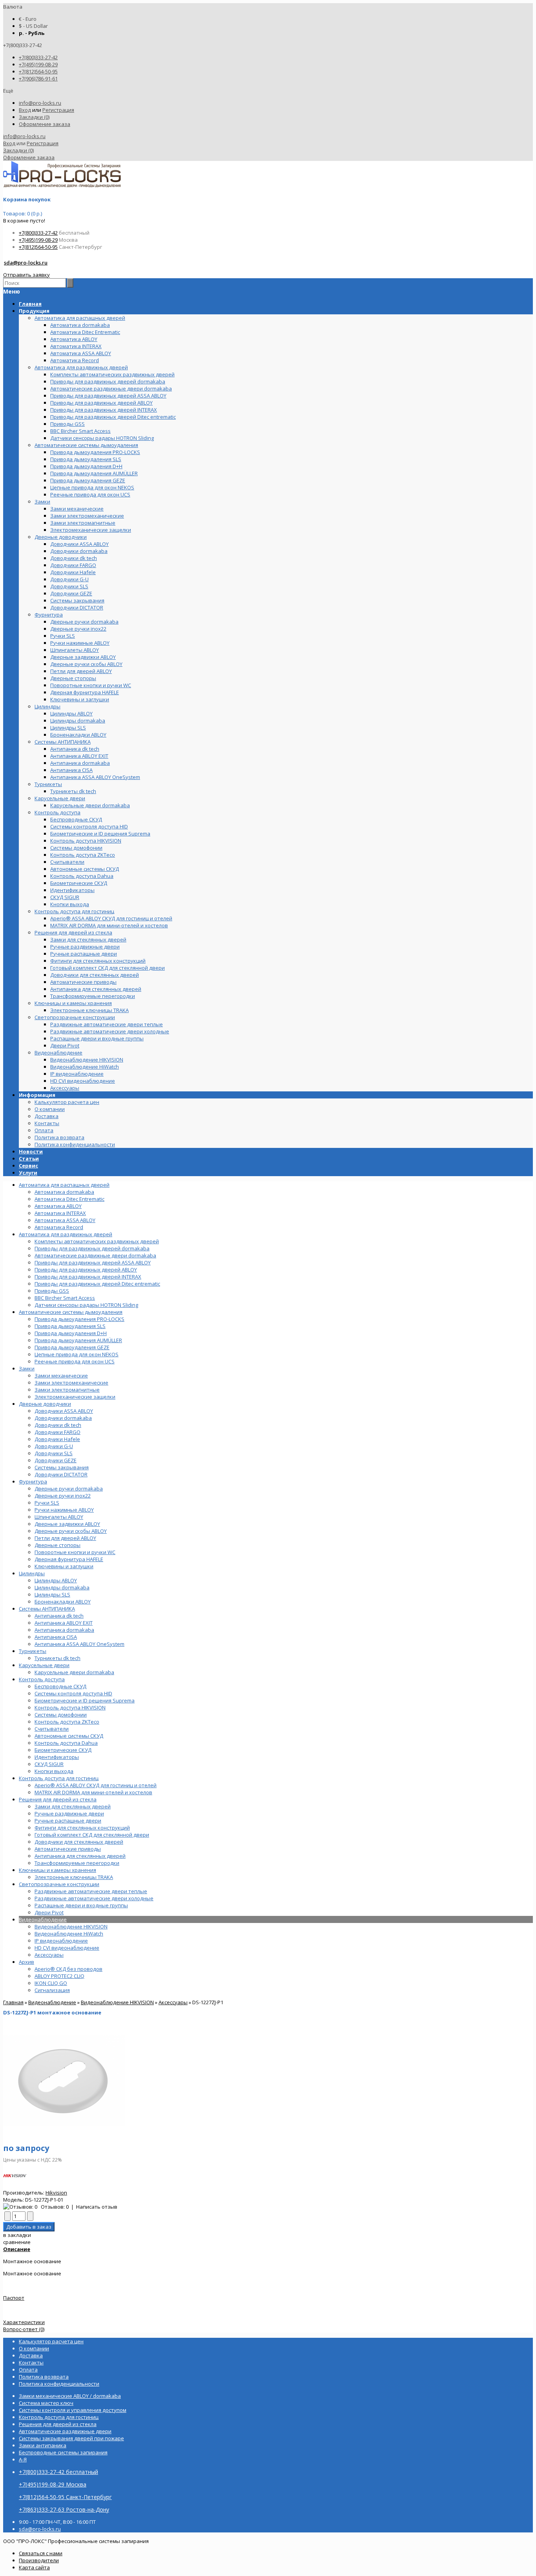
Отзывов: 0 (55, 2207)
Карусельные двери (44, 1665)
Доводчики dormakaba (63, 1418)
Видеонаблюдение (43, 1919)
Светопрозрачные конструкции (59, 1884)
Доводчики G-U (54, 1446)
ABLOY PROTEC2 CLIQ (59, 1976)
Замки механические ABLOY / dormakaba (70, 2396)
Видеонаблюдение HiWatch (69, 1934)
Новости (31, 1151)
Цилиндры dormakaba (62, 1587)
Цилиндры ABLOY (56, 1580)
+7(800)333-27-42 (38, 57)
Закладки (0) (34, 117)
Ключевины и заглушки (64, 1566)
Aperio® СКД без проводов (68, 1969)
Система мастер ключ (46, 2403)
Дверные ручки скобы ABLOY (71, 1531)
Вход (25, 110)
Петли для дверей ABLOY (65, 1538)
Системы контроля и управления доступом (73, 2410)
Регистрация (58, 110)
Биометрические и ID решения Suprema (85, 1700)
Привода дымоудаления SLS (70, 1326)
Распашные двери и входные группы (81, 1905)
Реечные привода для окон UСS (75, 1361)
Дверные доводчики (45, 1404)
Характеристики (24, 2322)
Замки (27, 1368)
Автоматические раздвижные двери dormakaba (95, 1255)
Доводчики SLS (54, 1453)
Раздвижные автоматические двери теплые (91, 1891)
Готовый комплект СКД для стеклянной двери (92, 1835)
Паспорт (14, 2298)
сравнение (17, 2242)
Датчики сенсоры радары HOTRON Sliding (86, 1305)
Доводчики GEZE (56, 1460)
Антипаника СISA (56, 1637)
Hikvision (56, 2193)
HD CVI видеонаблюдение (67, 1948)
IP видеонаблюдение (61, 1941)
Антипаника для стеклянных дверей (80, 1856)
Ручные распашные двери (68, 1821)
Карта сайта (34, 2567)
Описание (17, 2249)
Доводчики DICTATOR (61, 1474)
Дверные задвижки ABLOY (67, 1524)
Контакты (47, 1123)
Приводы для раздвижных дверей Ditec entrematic (97, 1284)
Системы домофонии (61, 1715)
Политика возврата (59, 1137)
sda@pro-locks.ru (26, 263)
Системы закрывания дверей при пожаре (71, 2438)
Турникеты (33, 1651)
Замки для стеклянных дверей (73, 1806)
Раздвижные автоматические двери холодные (94, 1898)
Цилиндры (32, 1573)
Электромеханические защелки (75, 1397)
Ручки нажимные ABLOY (64, 1510)
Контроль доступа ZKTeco (67, 1722)
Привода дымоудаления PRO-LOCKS (79, 1319)
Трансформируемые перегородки (77, 1863)
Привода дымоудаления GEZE (72, 1347)
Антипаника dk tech (59, 1616)
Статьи (29, 1158)
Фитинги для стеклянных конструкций (82, 1828)
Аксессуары (49, 1955)
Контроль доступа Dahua (66, 1743)
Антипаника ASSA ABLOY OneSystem (79, 1644)
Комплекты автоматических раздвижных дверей (97, 1241)
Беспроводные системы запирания (63, 2452)
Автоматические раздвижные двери (65, 2431)
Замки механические (61, 1376)
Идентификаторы (57, 1757)
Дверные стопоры (57, 1545)
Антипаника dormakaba (64, 1630)
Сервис (28, 1166)
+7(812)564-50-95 (38, 71)
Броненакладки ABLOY (63, 1602)
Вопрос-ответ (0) (24, 2329)
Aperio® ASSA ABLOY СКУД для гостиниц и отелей (96, 1785)
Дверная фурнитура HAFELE (69, 1559)
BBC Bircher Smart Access (65, 1298)
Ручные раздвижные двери (69, 1813)
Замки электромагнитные (67, 1390)
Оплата (44, 1130)
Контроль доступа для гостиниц (59, 1778)
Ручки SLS (47, 1503)
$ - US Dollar (33, 26)
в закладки (17, 2235)
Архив (26, 1962)
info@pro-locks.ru (40, 103)
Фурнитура (33, 1481)
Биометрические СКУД (63, 1750)
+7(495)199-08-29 (38, 64)
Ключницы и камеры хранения (57, 1870)
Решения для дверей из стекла (58, 1799)
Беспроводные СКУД (60, 1686)
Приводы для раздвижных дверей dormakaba (92, 1248)
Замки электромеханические (71, 1383)
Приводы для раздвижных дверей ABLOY (86, 1270)
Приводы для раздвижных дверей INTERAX (88, 1277)
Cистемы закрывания (62, 1467)
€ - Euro (28, 19)
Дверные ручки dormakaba (69, 1489)
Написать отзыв (97, 2207)
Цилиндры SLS (52, 1594)
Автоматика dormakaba (64, 1192)
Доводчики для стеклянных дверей (79, 1842)
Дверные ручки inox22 (63, 1496)
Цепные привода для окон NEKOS (77, 1354)
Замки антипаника (43, 2445)
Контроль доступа (42, 1679)
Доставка (46, 1116)
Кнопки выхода (54, 1771)
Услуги (28, 1173)
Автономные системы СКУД (69, 1736)
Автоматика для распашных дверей (64, 1185)
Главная (13, 2002)
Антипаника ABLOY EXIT (64, 1623)
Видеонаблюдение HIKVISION (71, 1927)
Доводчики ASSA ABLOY (64, 1411)
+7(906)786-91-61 (38, 78)
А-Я (23, 2459)
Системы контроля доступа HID (73, 1693)
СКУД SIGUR (49, 1764)
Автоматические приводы (68, 1849)
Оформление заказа (45, 124)
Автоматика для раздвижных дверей (66, 1234)
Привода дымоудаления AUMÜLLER (78, 1340)
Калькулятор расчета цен (67, 1102)
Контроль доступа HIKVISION (70, 1708)
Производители (39, 2560)
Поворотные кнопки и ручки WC (75, 1552)
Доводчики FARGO (57, 1432)
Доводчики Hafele (57, 1439)
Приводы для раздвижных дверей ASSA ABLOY (93, 1262)
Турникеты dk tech (57, 1658)
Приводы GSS (52, 1291)
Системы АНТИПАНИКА (47, 1609)
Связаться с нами (41, 2553)
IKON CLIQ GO (51, 1983)
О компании (50, 1109)
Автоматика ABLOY (58, 1206)
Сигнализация (52, 1990)
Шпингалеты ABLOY (59, 1517)
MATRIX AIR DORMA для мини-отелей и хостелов (93, 1792)
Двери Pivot (49, 1912)
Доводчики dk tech (58, 1425)
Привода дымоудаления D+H (71, 1333)
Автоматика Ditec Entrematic (69, 1199)
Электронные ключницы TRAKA (74, 1877)
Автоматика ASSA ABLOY (65, 1220)
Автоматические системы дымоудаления (71, 1312)
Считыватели (52, 1729)
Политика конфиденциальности (75, 1144)
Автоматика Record (59, 1227)
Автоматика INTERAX (60, 1213)
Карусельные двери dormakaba (74, 1672)
